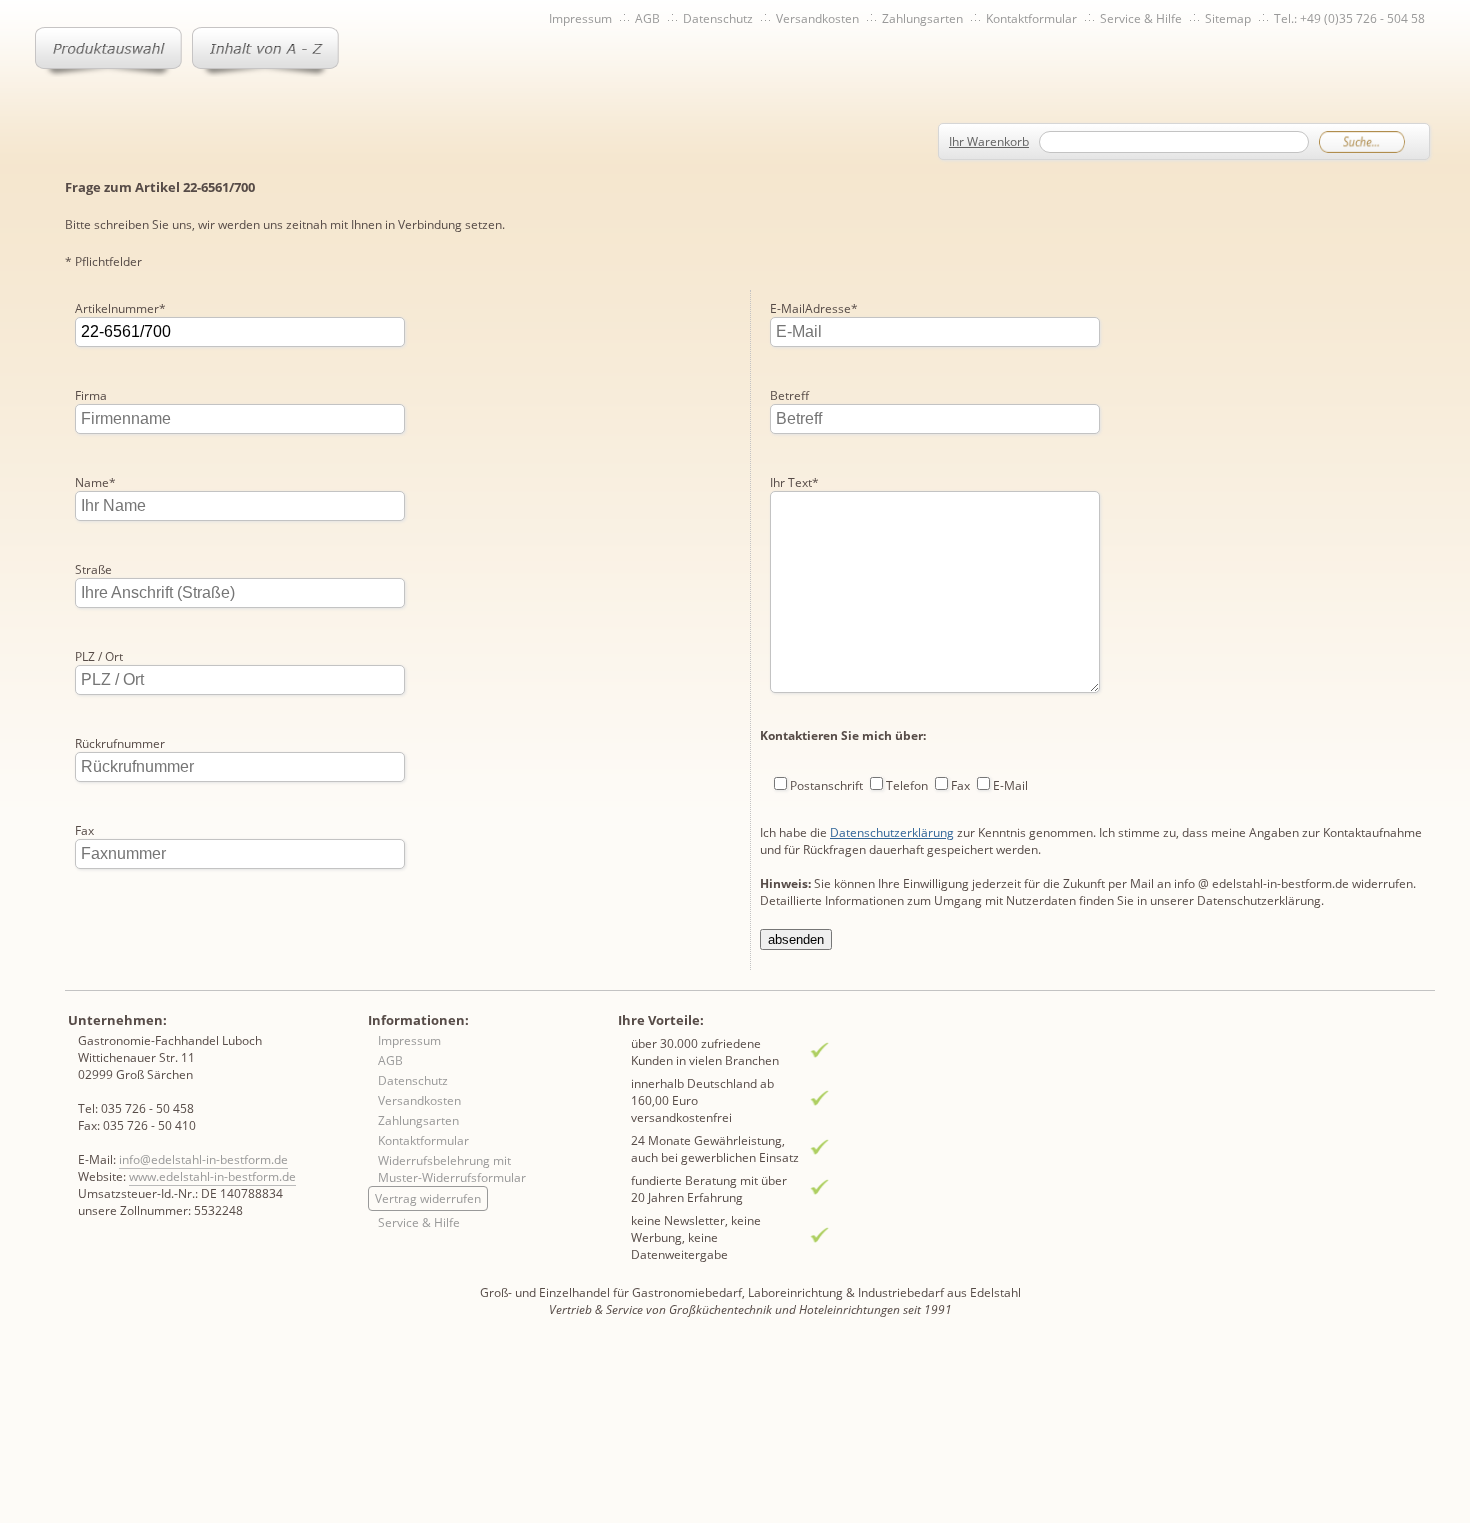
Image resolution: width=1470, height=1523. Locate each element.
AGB (647, 18)
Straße (93, 569)
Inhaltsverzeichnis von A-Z (265, 52)
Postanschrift (826, 785)
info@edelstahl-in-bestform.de (203, 1159)
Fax (84, 830)
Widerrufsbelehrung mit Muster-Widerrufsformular (452, 1169)
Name (95, 482)
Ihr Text (794, 482)
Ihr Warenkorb (989, 141)
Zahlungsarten (922, 18)
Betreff (789, 395)
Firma (91, 395)
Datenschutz (718, 18)
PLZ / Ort (99, 656)
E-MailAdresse (814, 308)
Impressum (580, 18)
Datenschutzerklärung (892, 832)
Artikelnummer (120, 308)
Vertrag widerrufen (428, 1198)
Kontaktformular (1031, 18)
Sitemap (1228, 18)
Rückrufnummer (120, 743)
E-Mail (1010, 785)
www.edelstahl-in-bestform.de (212, 1176)
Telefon (907, 785)
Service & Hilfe (1141, 18)
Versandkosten (817, 18)
